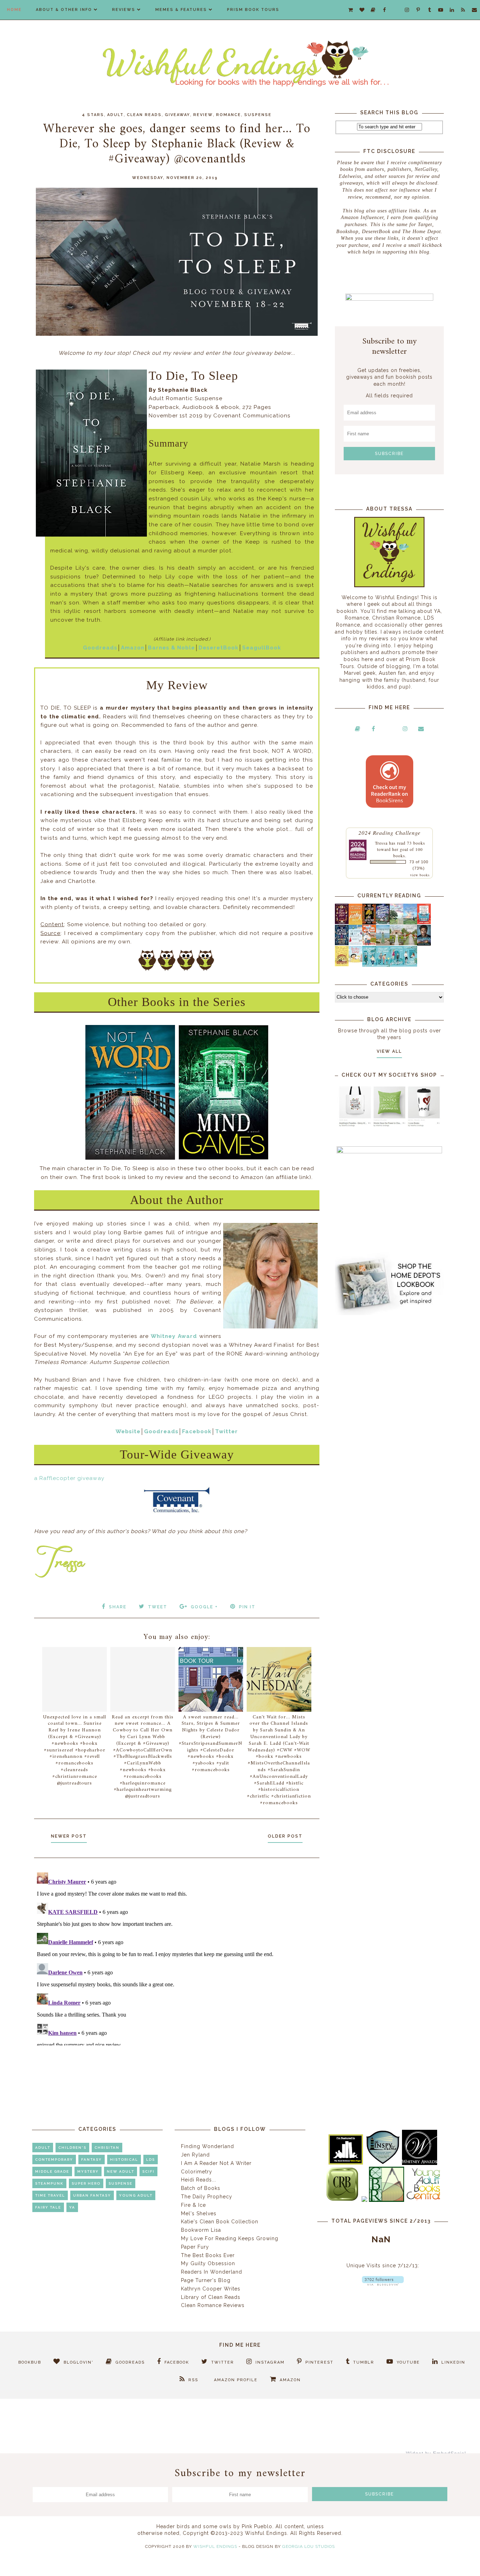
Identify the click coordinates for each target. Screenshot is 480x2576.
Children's (72, 2148)
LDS (151, 2160)
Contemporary (54, 2160)
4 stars (93, 115)
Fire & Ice (193, 2205)
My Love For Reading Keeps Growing (230, 2238)
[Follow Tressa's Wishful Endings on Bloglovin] (383, 2284)
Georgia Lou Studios (309, 2546)
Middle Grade (52, 2171)
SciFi (148, 2171)
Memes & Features (181, 10)
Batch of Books (201, 2188)
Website (128, 1431)
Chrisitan (107, 2148)
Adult (115, 115)
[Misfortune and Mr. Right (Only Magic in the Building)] (369, 965)
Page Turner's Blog (206, 2280)
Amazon (133, 648)
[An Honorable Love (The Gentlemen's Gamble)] (397, 923)
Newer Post (69, 1836)
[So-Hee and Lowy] (355, 961)
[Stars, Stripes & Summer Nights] (383, 922)
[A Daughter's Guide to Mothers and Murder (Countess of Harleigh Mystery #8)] (342, 965)
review (203, 115)
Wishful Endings (215, 2546)
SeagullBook (262, 648)
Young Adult (136, 2195)
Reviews (124, 10)
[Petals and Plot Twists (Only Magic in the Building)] (383, 965)
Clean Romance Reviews (213, 2305)
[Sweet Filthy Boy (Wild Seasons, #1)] (355, 923)
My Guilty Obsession (208, 2263)
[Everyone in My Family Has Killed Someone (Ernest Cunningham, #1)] (424, 922)
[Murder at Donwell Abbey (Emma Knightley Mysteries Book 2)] (355, 943)
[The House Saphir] (342, 943)
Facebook (197, 1431)
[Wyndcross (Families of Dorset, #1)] (397, 943)
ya (72, 2207)
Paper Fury (195, 2247)
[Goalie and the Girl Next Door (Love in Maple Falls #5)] (369, 943)
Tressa (381, 843)
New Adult (121, 2171)
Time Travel (50, 2195)
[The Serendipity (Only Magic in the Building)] (397, 965)
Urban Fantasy (92, 2195)
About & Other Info (64, 10)
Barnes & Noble (171, 648)
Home (14, 10)
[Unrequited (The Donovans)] (383, 944)
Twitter (226, 1431)
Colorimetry (197, 2172)
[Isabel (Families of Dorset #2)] (410, 943)
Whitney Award (174, 1336)
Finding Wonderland (207, 2146)
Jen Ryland (195, 2155)
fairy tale (48, 2207)
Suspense (258, 115)
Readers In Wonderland (212, 2272)
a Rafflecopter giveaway (69, 1478)
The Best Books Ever (208, 2255)
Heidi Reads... (199, 2180)
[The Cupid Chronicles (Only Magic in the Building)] (410, 965)
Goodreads (100, 648)
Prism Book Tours (253, 10)
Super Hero (86, 2183)
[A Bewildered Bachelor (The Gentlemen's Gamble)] (410, 923)
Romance (229, 115)
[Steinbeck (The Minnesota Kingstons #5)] (424, 944)
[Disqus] (177, 1957)
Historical (124, 2160)
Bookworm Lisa (201, 2230)
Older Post (285, 1836)
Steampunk (49, 2183)
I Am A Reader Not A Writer (216, 2163)
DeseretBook (219, 648)
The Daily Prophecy (207, 2197)
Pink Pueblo (257, 2526)
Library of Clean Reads (211, 2297)
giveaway (177, 115)
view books (420, 875)
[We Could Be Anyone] (369, 923)
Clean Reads (144, 115)
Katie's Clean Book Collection (220, 2222)
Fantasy (92, 2160)
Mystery (88, 2171)
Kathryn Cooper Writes (211, 2289)
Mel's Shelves (199, 2213)
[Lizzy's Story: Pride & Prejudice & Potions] (342, 922)
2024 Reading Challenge (390, 832)
